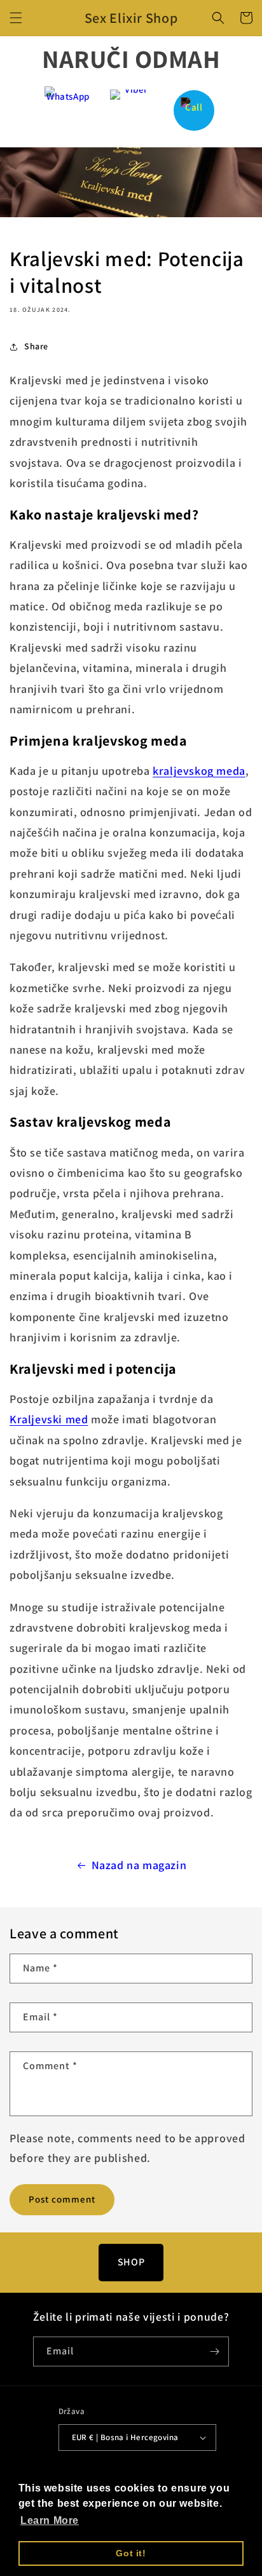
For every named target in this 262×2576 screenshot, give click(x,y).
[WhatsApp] (68, 110)
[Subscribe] (214, 2351)
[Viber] (131, 110)
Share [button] (36, 346)
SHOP (131, 2262)
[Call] (194, 110)
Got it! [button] (131, 2553)
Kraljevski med (49, 1419)
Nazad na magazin (139, 1865)
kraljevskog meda (199, 771)
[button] (16, 18)
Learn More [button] (50, 2520)
